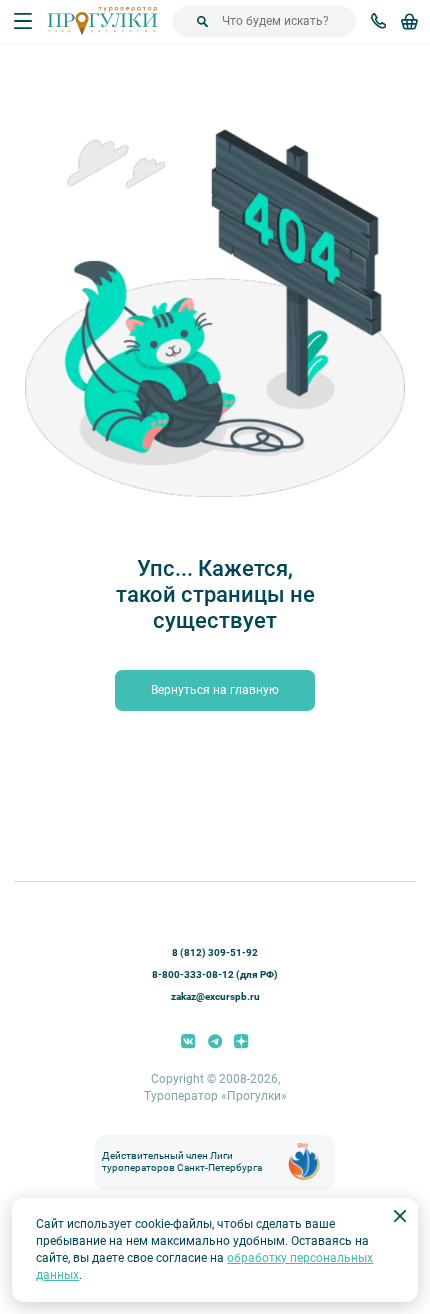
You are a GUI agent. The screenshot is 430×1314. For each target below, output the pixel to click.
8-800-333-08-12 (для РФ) (215, 974)
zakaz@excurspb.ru (215, 996)
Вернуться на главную (215, 690)
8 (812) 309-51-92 (215, 952)
